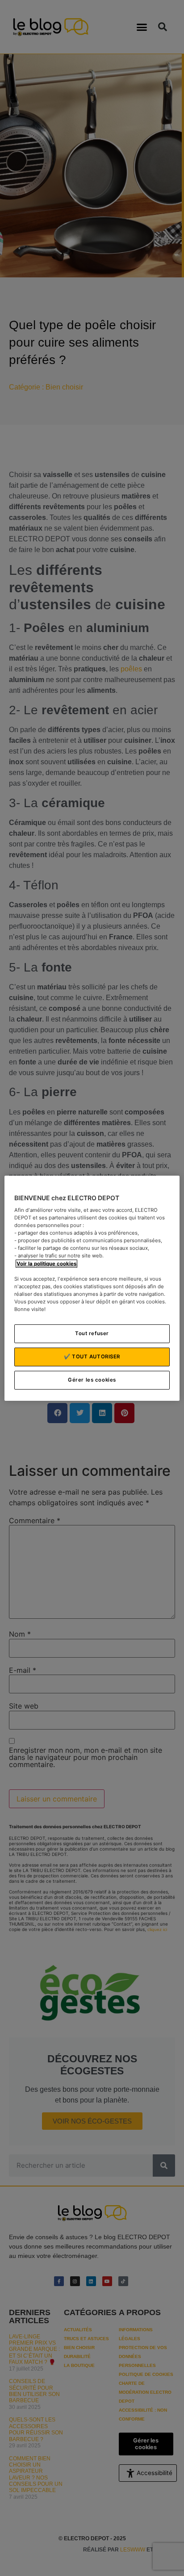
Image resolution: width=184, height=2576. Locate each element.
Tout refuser (92, 1333)
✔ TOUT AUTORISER (92, 1357)
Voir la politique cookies (46, 1263)
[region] (92, 1288)
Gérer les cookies (92, 1380)
